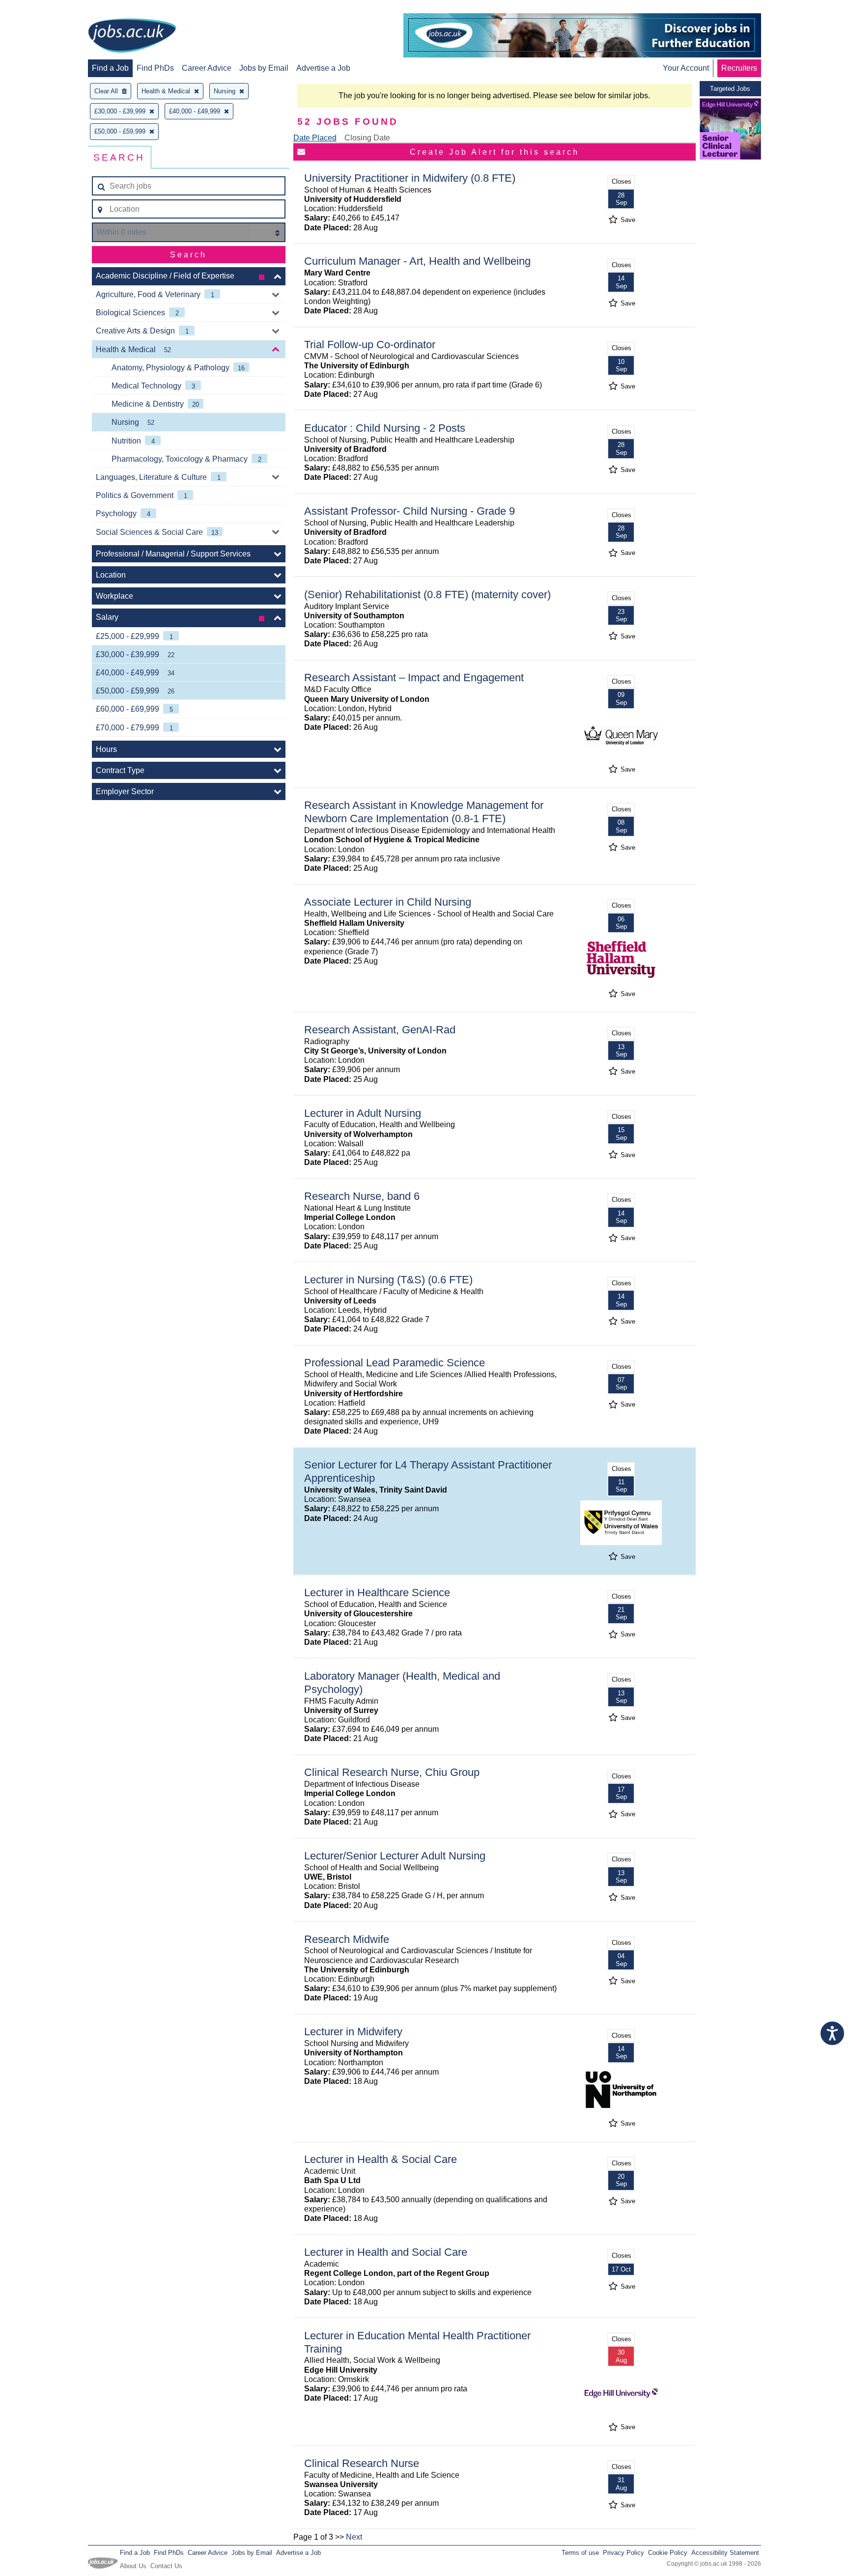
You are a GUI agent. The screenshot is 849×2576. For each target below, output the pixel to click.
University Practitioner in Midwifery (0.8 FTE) (410, 178)
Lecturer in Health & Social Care (381, 2159)
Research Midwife (347, 1939)
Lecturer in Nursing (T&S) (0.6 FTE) (388, 1280)
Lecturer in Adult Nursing (363, 1113)
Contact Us (166, 2566)
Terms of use (580, 2553)
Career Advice (207, 68)
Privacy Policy (623, 2553)
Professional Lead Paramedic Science (395, 1363)
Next (354, 2537)
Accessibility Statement (725, 2553)
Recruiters (739, 68)
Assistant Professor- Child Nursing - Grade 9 (410, 511)
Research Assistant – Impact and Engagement (414, 678)
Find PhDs (155, 68)
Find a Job (110, 68)
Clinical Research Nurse (362, 2463)
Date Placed (315, 138)
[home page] (132, 36)
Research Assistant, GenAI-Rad (380, 1030)
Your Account (686, 68)
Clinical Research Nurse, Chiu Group (392, 1772)
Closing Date (367, 138)
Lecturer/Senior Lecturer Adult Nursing (395, 1856)
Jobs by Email (264, 68)
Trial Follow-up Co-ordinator (370, 345)
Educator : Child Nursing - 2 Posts (385, 428)
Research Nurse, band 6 (362, 1196)
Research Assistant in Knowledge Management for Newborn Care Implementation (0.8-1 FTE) (424, 812)
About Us (133, 2566)
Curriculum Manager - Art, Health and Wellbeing (417, 261)
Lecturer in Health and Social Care (386, 2252)
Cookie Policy (668, 2553)
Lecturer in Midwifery (353, 2032)
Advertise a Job (323, 68)
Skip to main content (39, 9)
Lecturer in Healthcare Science (377, 1593)
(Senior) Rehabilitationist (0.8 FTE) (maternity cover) (427, 595)
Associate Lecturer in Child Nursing (388, 902)
